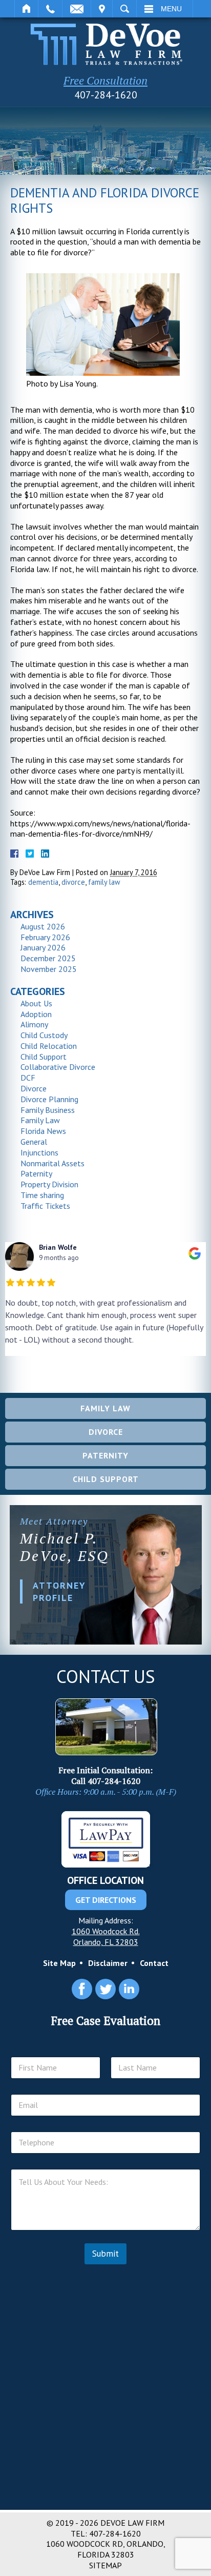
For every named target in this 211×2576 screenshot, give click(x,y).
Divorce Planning (49, 1099)
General (34, 1142)
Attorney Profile (59, 1591)
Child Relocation (49, 1046)
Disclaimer (108, 1963)
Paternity (36, 1173)
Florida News (43, 1131)
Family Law (40, 1120)
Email (77, 9)
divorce (73, 882)
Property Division (49, 1184)
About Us (36, 1003)
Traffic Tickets (45, 1206)
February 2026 (45, 937)
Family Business (48, 1110)
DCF (28, 1078)
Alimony (34, 1024)
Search (124, 9)
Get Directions (106, 1900)
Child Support (44, 1057)
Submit (105, 2254)
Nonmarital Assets (52, 1163)
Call (50, 9)
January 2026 (43, 947)
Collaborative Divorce (58, 1067)
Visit (102, 9)
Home (26, 9)
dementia (43, 882)
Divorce (34, 1088)
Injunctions (39, 1152)
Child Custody (44, 1035)
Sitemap (105, 2565)
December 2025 (48, 958)
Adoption (36, 1014)
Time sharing (42, 1195)
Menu (171, 9)
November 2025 (49, 969)
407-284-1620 (106, 95)
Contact (154, 1963)
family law (104, 882)
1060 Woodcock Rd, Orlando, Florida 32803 (106, 2549)
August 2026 (43, 926)
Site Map (59, 1963)
